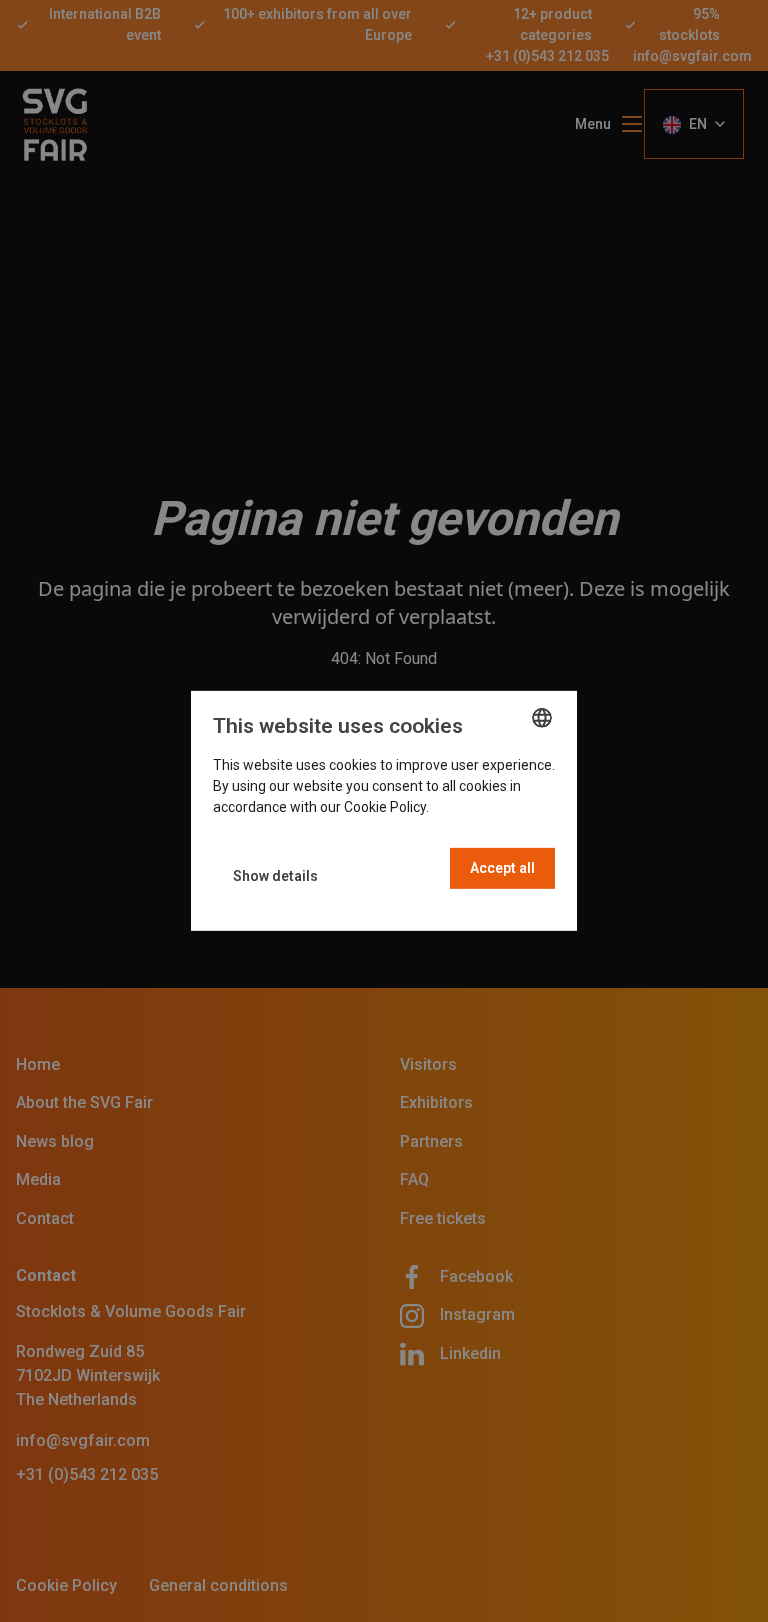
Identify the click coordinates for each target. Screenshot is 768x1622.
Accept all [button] (502, 868)
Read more (467, 807)
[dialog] (384, 811)
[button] (275, 876)
